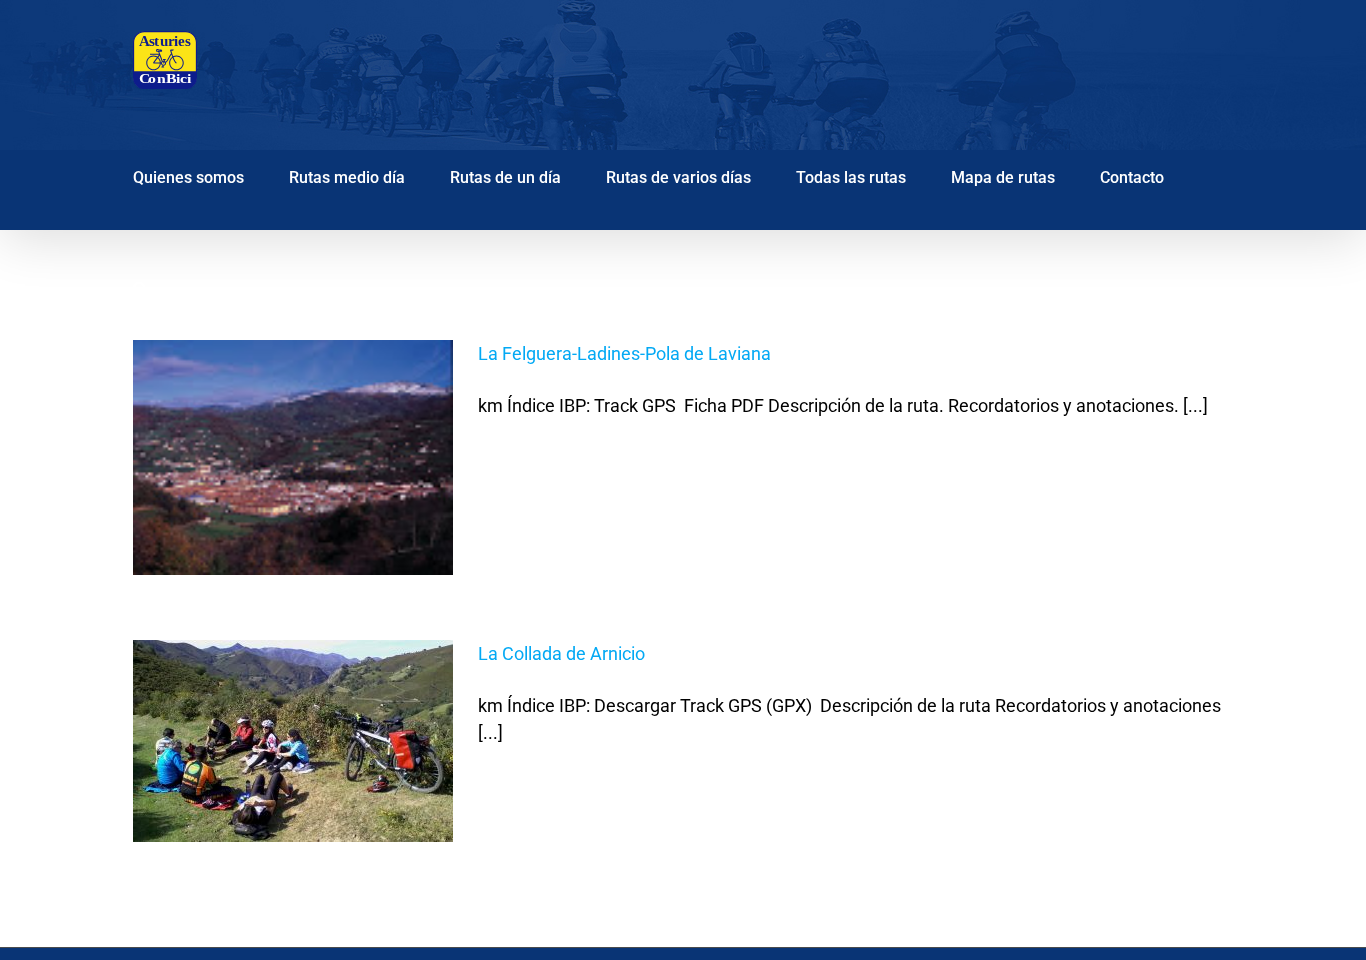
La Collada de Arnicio (561, 653)
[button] (140, 285)
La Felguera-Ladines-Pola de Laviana (624, 353)
